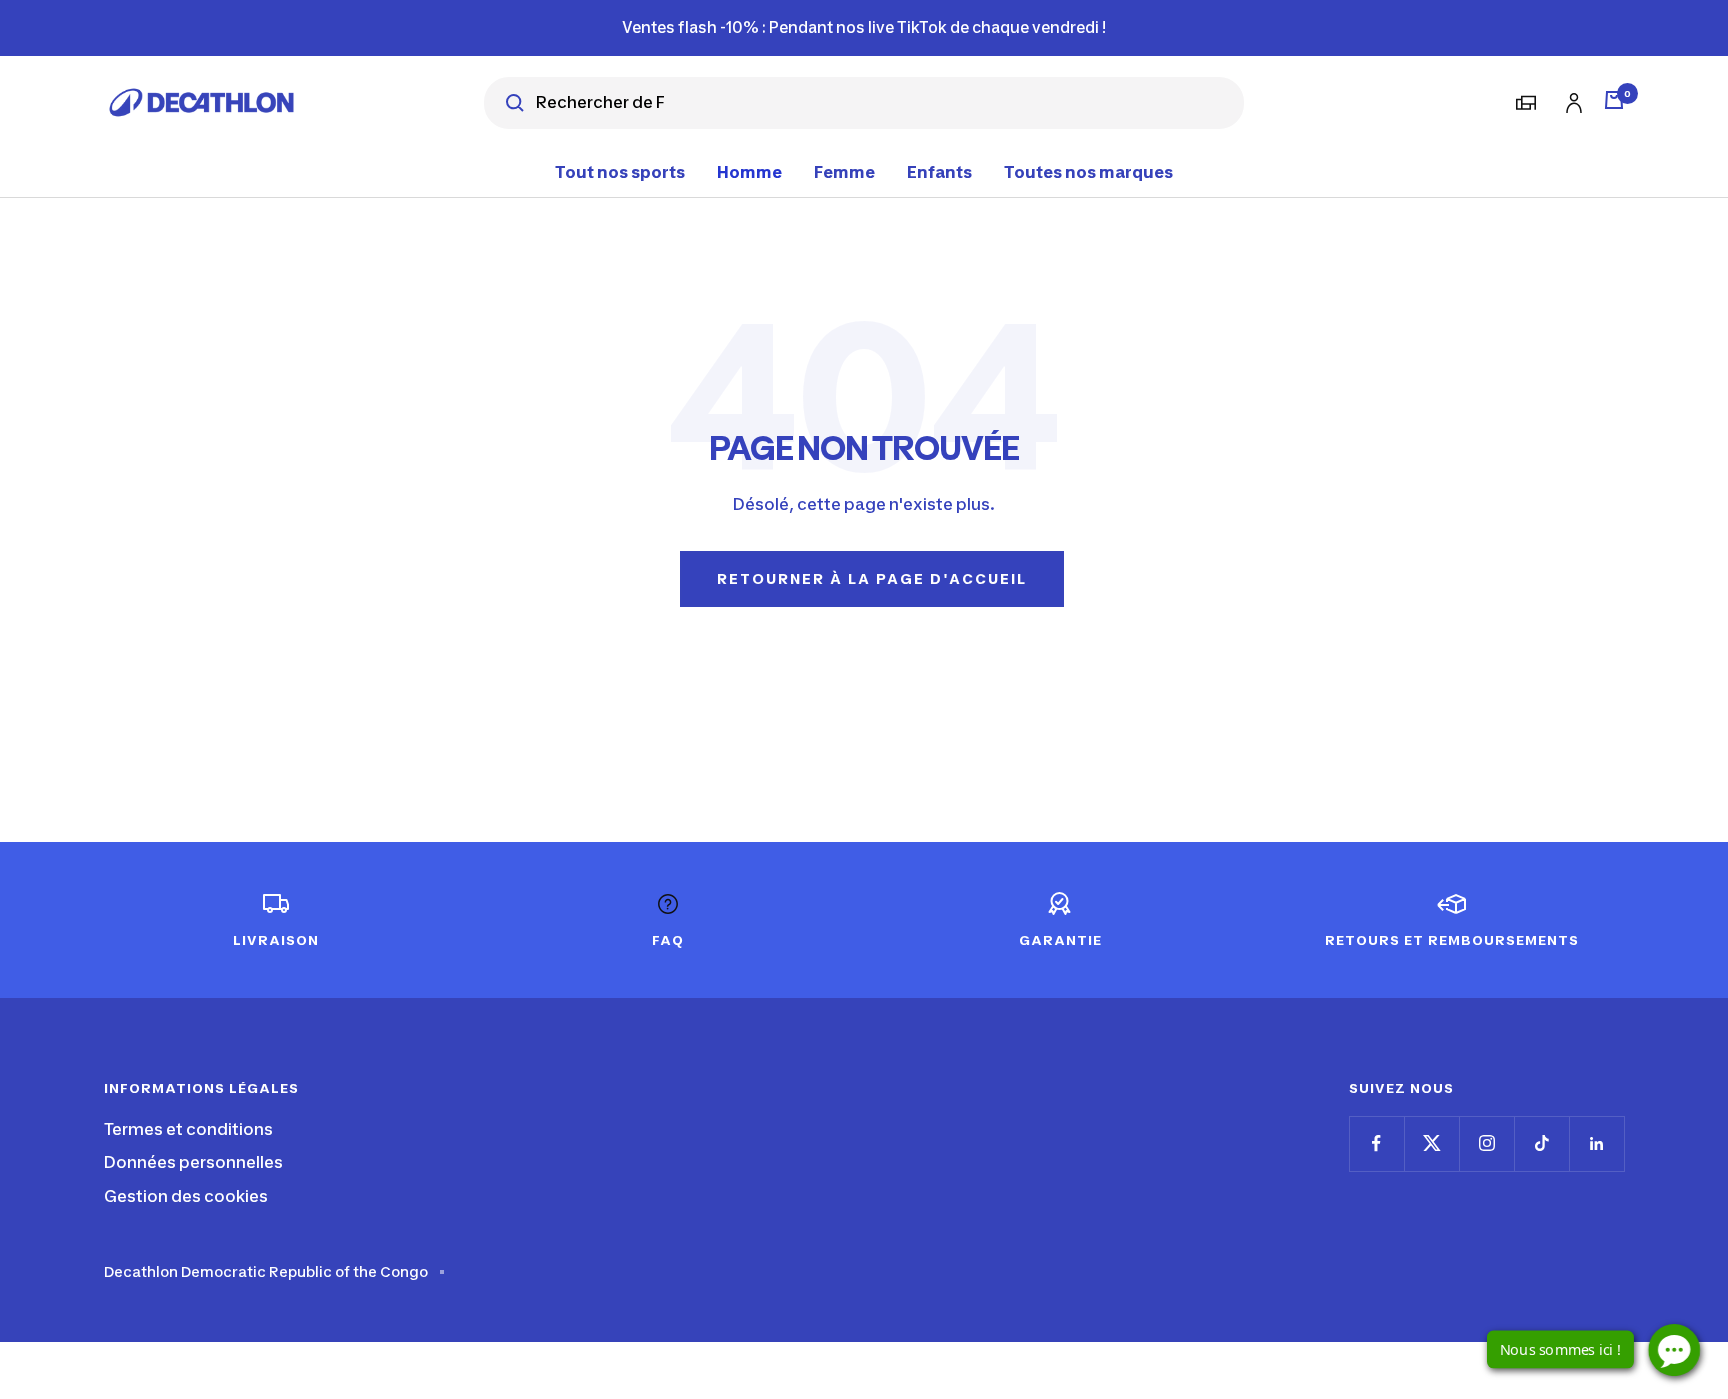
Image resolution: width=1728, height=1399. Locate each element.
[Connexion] (1571, 99)
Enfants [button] (939, 171)
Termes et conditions (188, 1129)
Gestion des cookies (186, 1196)
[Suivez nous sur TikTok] (1541, 1143)
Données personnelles (193, 1162)
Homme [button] (749, 171)
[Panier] (1614, 100)
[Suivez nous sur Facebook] (1376, 1143)
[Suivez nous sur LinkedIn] (1596, 1143)
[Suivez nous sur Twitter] (1431, 1143)
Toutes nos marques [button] (1088, 171)
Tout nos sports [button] (620, 171)
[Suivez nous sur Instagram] (1486, 1143)
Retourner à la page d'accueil (872, 578)
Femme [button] (844, 171)
